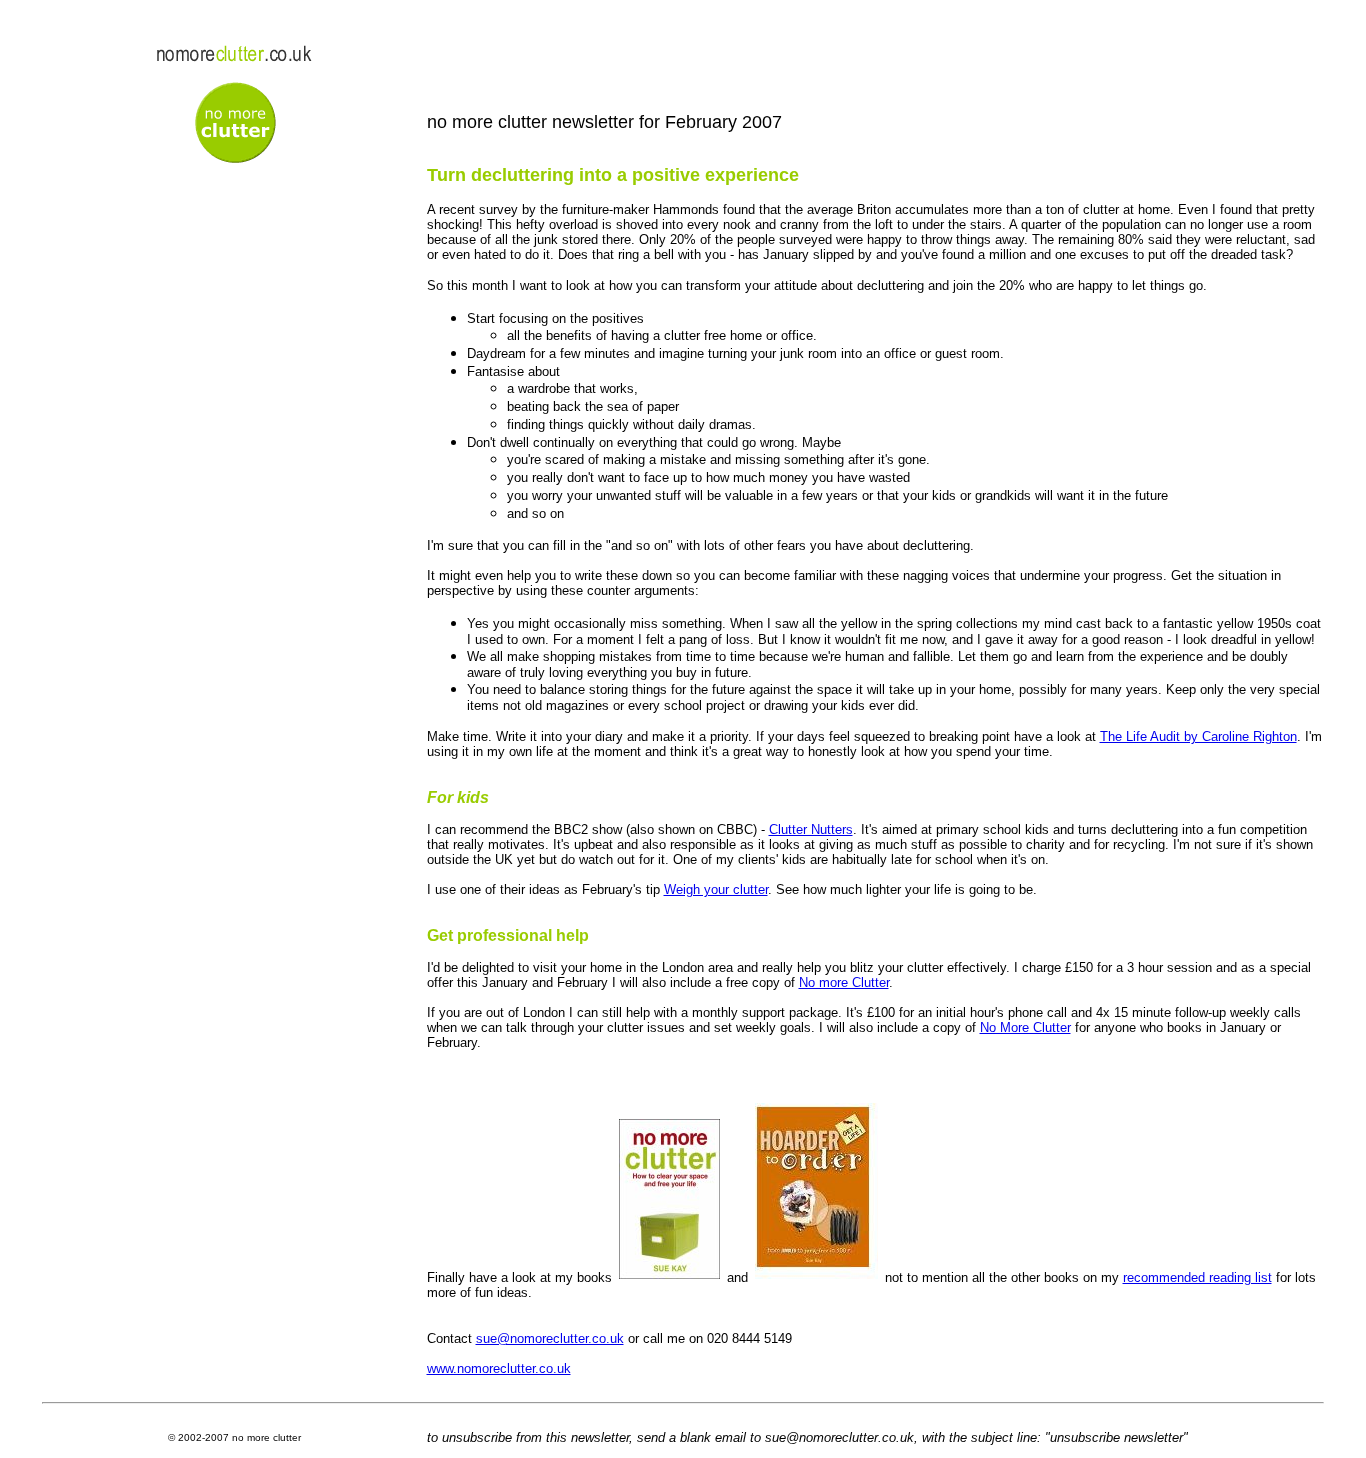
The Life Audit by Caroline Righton (1198, 736)
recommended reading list (1197, 1277)
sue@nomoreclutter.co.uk (550, 1338)
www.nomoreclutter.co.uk (499, 1368)
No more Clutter (844, 982)
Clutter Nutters (811, 829)
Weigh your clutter (716, 889)
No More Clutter (1025, 1027)
